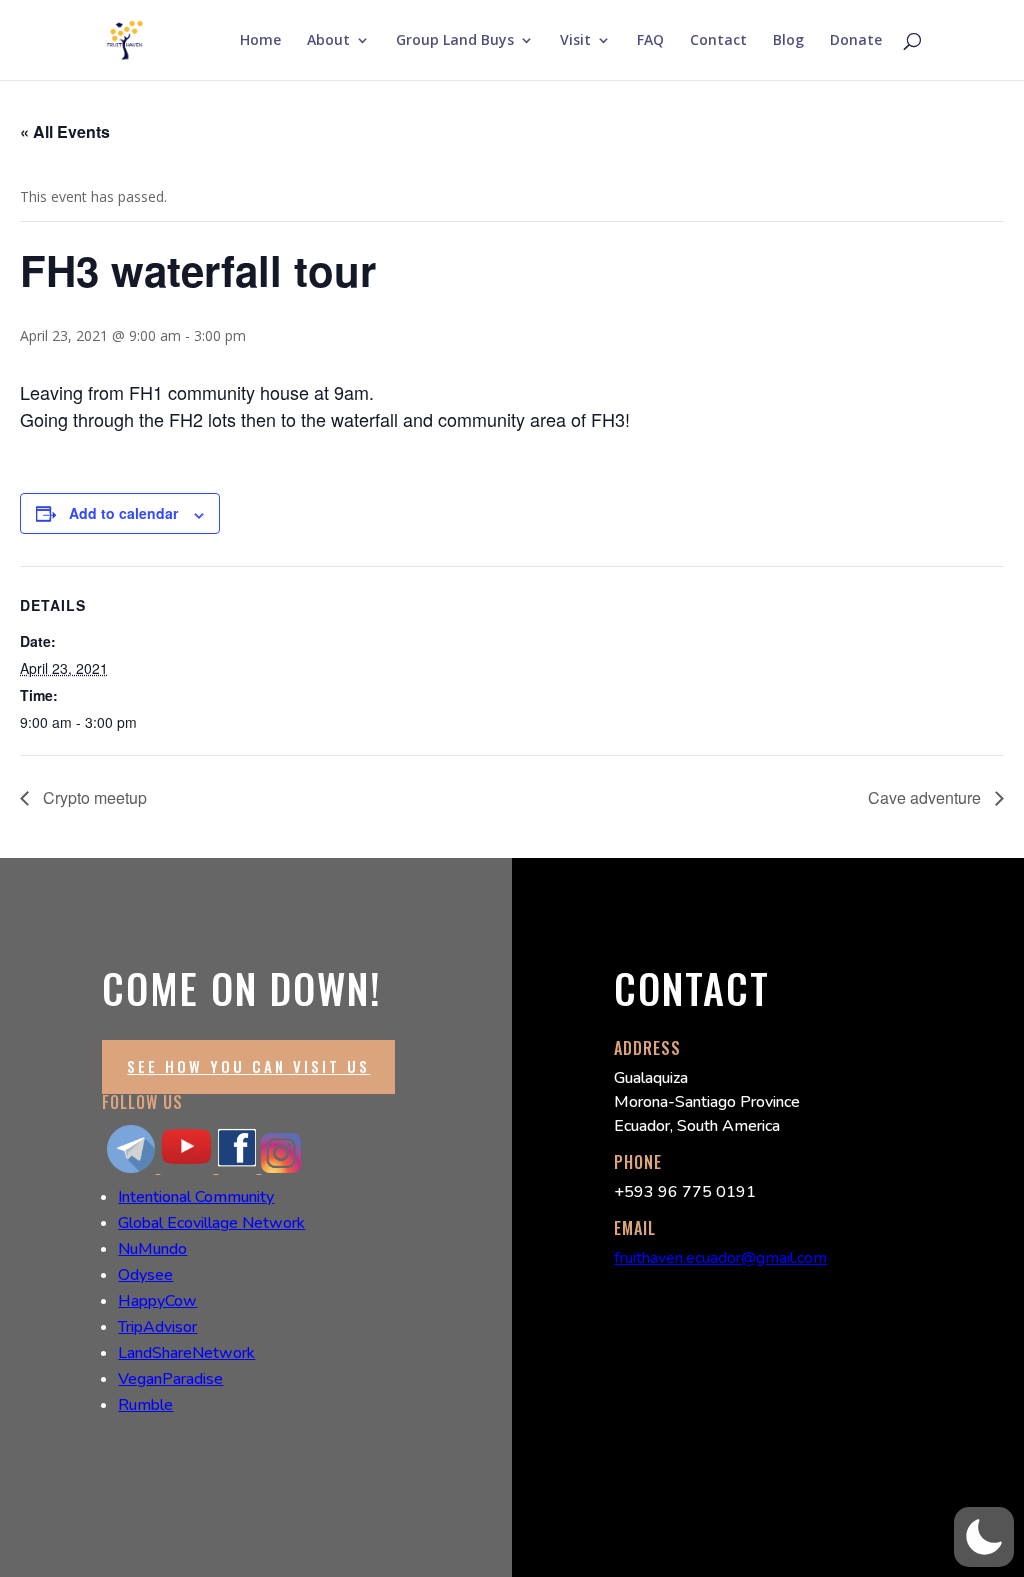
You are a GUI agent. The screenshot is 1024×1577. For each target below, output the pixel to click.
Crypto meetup (93, 797)
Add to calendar (123, 513)
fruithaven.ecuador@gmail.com (720, 1258)
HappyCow (157, 1301)
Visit (575, 41)
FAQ (650, 41)
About (328, 41)
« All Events (65, 131)
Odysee (145, 1275)
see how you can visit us (248, 1066)
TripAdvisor (157, 1327)
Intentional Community (196, 1197)
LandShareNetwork (186, 1353)
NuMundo (152, 1249)
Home (260, 41)
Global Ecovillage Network (211, 1223)
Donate (856, 41)
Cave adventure (926, 797)
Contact (718, 41)
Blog (788, 41)
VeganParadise (170, 1379)
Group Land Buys (455, 41)
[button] (984, 1537)
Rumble (145, 1405)
